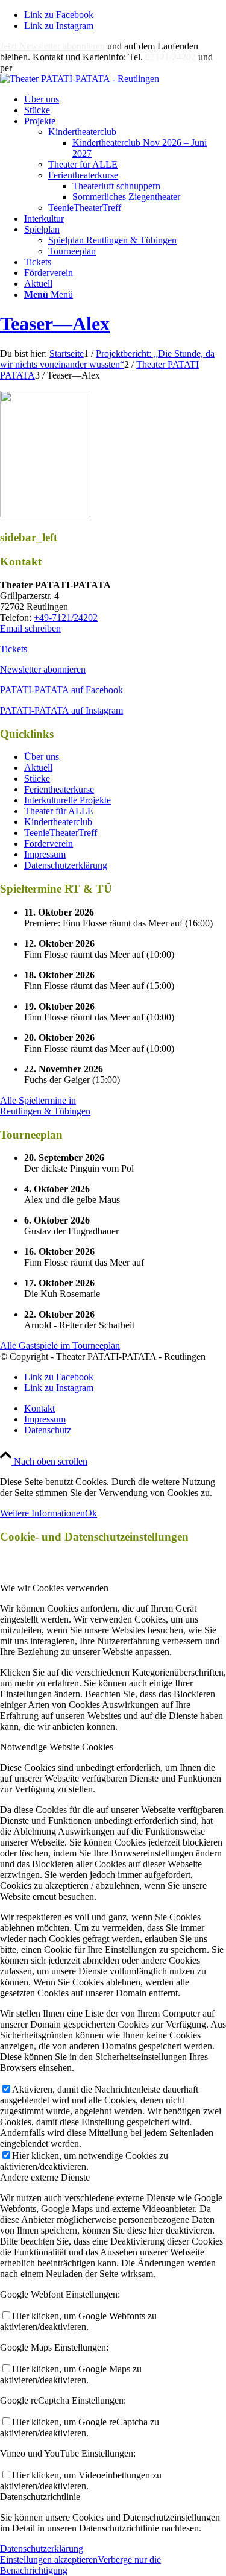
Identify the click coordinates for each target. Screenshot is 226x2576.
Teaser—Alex (55, 324)
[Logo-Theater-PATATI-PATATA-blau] (80, 79)
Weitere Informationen (42, 1513)
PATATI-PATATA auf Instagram (61, 710)
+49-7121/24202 (66, 617)
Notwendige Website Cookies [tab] (57, 1747)
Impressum (45, 854)
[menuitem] (125, 99)
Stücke (37, 778)
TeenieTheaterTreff (85, 208)
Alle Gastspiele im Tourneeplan (60, 1346)
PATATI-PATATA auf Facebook (61, 690)
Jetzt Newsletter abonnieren (52, 46)
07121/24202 (171, 57)
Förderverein (49, 843)
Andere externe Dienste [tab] (45, 2177)
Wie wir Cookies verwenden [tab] (54, 1588)
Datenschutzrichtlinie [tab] (40, 2497)
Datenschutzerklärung (66, 865)
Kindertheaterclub (82, 132)
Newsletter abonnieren (43, 669)
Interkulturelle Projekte (67, 800)
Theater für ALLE (83, 164)
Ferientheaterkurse (83, 175)
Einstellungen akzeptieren (49, 2559)
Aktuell (38, 768)
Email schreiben (30, 628)
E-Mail (28, 68)
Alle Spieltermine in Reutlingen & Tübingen (45, 1106)
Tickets (14, 649)
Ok (91, 1513)
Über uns (42, 757)
